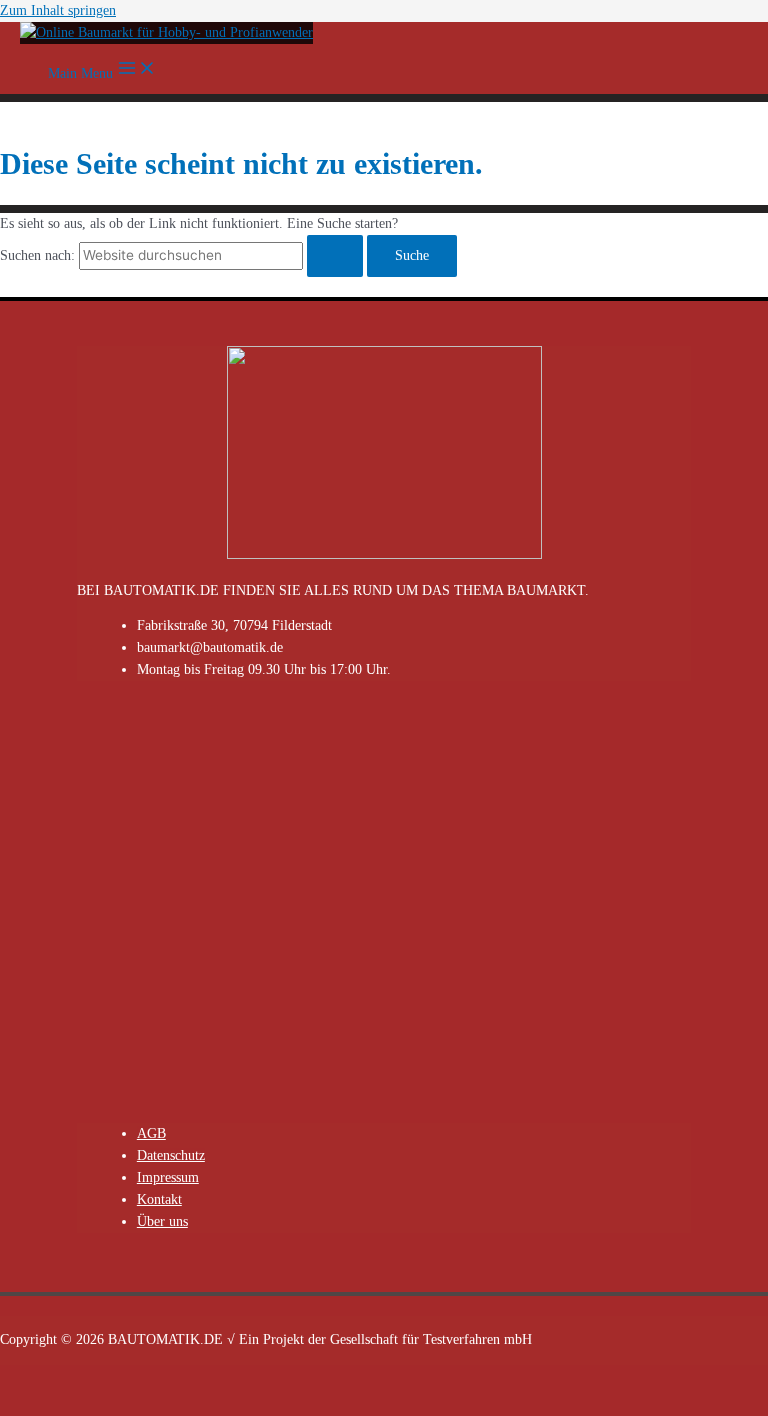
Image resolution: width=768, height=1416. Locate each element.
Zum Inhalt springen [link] (58, 10)
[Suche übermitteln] (335, 256)
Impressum (168, 1177)
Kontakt (159, 1199)
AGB (151, 1133)
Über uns (162, 1221)
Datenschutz (171, 1155)
